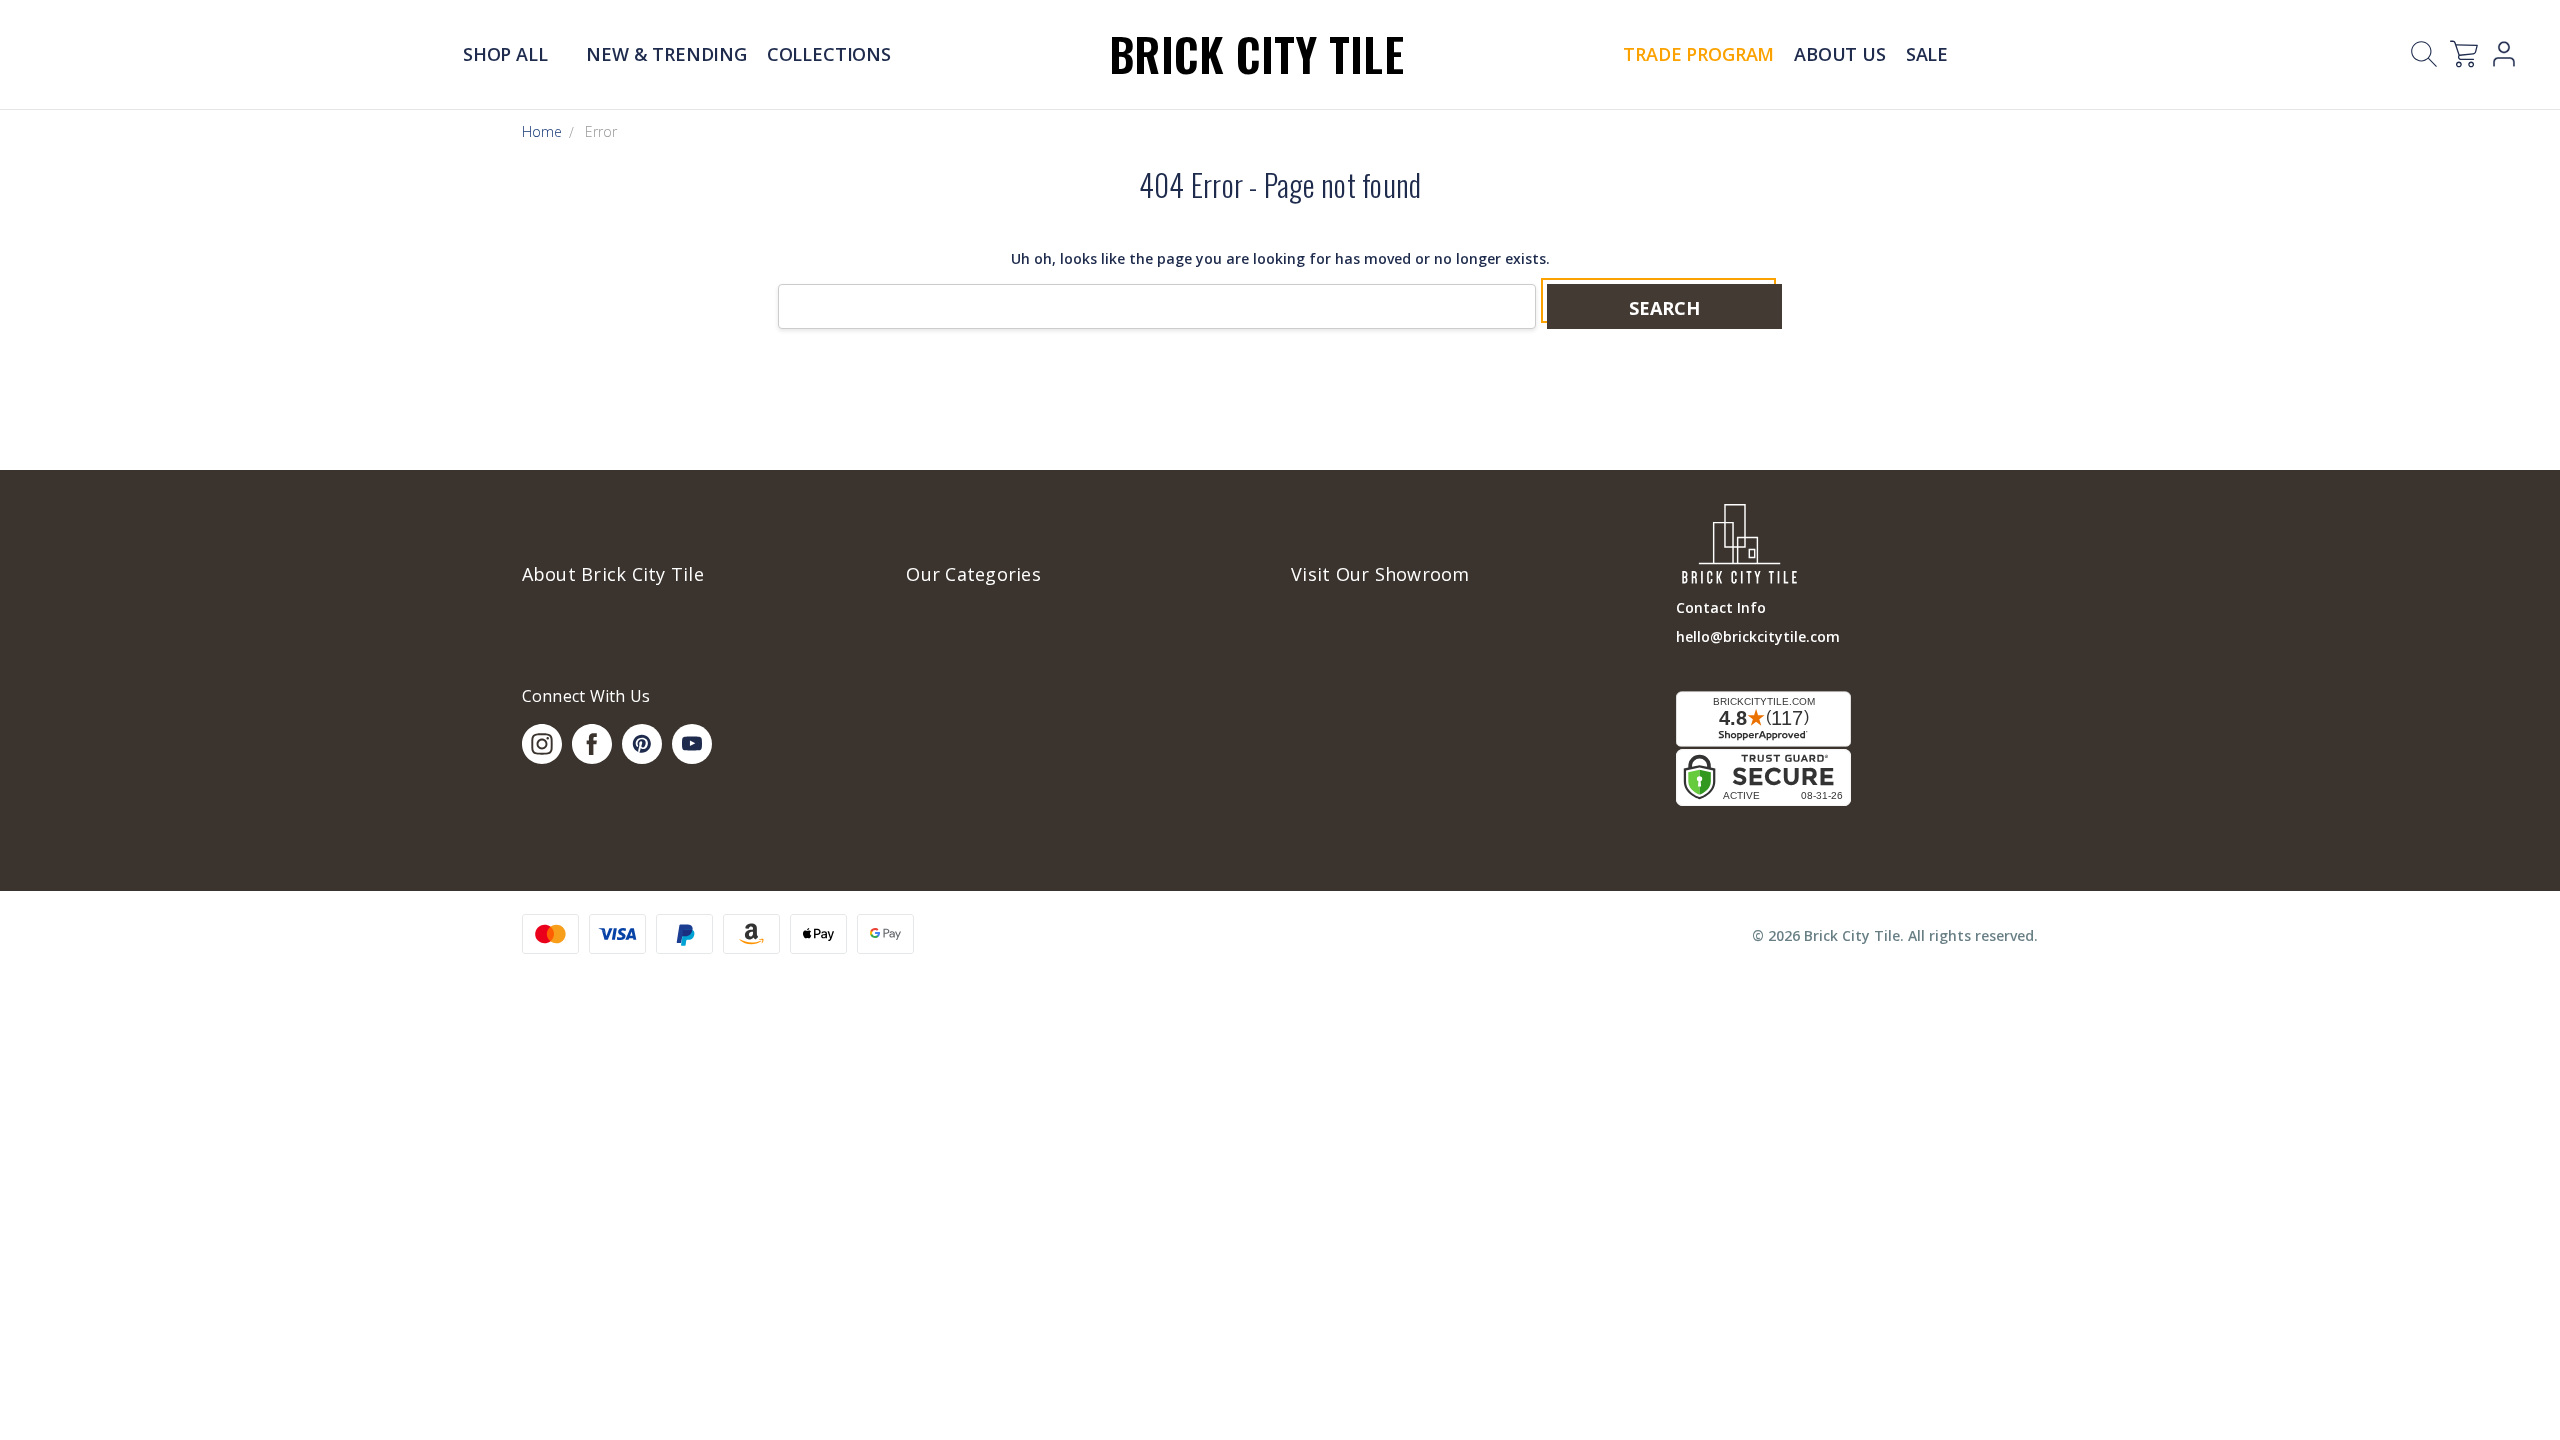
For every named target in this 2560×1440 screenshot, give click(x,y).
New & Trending (666, 54)
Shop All (507, 54)
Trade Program (1698, 54)
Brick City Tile (1256, 53)
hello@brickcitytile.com (1758, 636)
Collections (829, 54)
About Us (1840, 54)
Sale (1927, 54)
